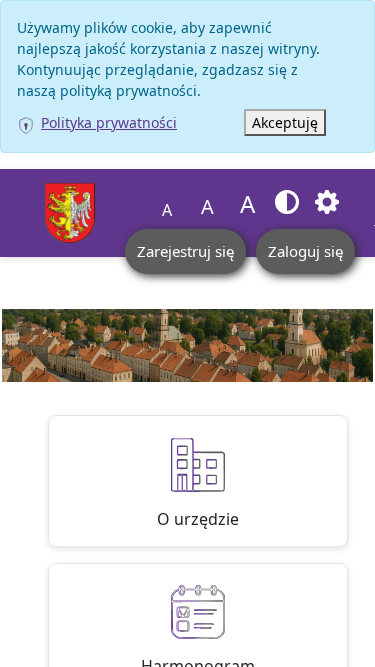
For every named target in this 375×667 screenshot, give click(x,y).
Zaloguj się (305, 251)
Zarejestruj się (185, 251)
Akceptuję (285, 122)
